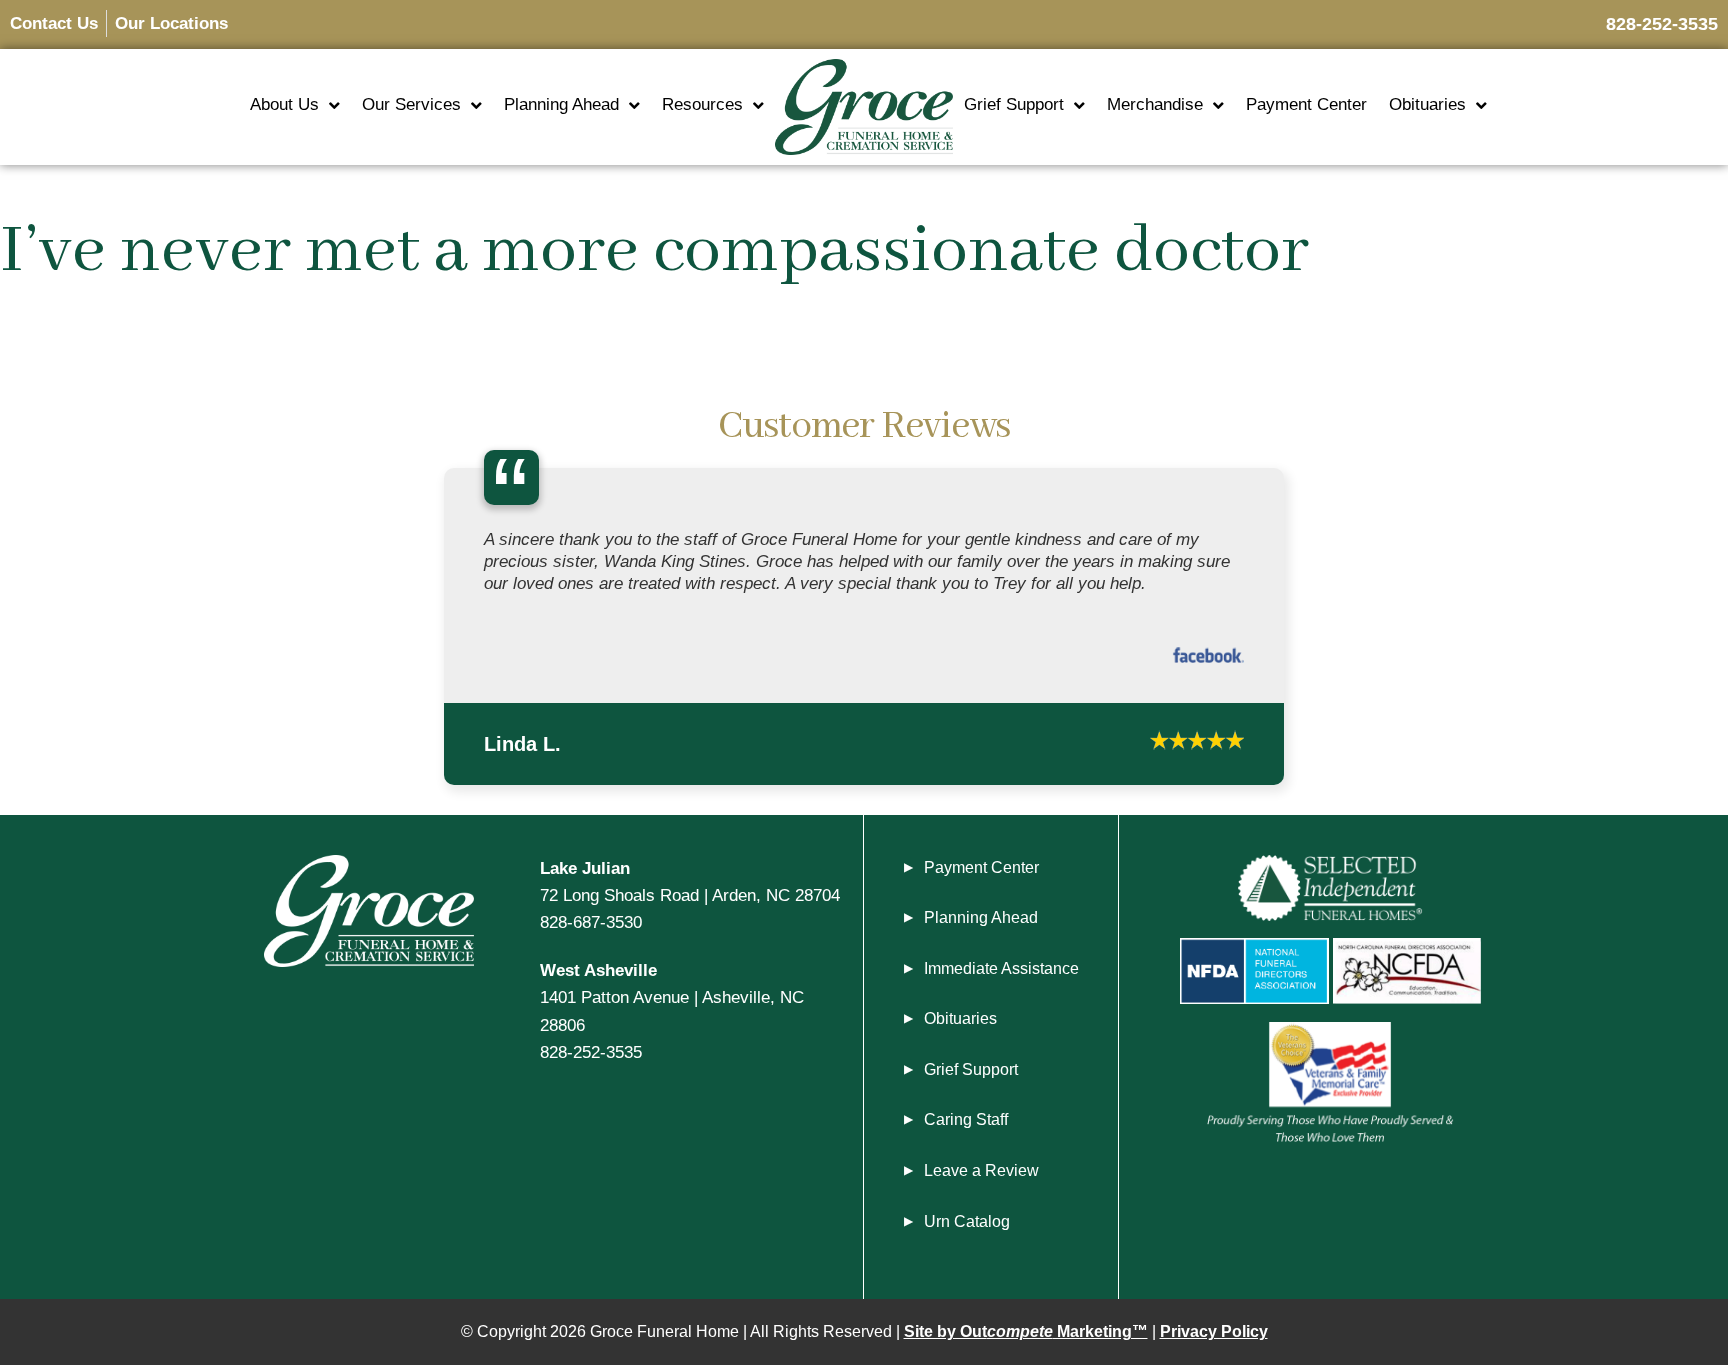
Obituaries (1427, 104)
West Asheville (598, 979)
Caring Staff (966, 1129)
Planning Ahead (561, 104)
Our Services (411, 104)
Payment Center (1306, 104)
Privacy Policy (1214, 1341)
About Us (284, 104)
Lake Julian (585, 877)
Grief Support (1014, 104)
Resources (702, 104)
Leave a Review (981, 1180)
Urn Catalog (967, 1230)
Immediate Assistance (1001, 977)
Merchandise (1155, 104)
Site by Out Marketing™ (1026, 1341)
